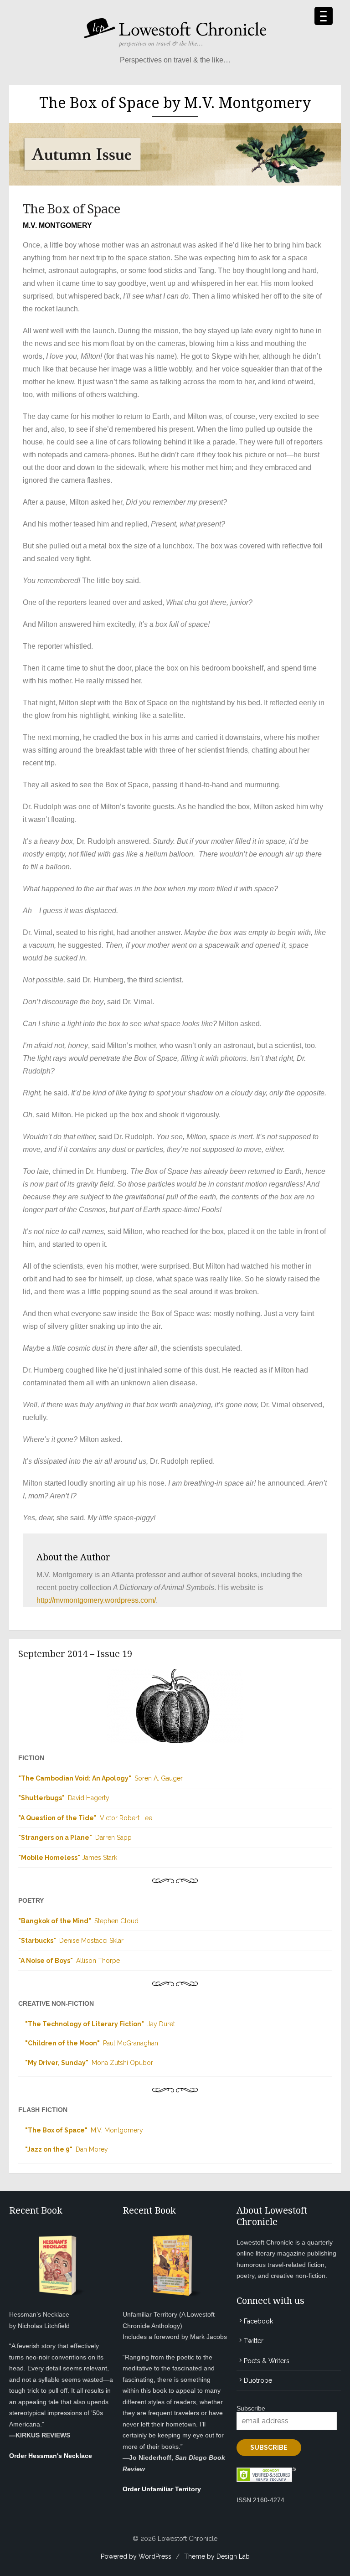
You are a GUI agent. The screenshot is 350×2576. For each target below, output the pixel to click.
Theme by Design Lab (217, 2556)
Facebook (258, 2321)
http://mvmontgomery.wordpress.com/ (96, 1600)
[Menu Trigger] (324, 16)
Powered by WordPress (136, 2556)
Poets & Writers (267, 2361)
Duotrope (258, 2380)
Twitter (254, 2341)
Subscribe (251, 2408)
